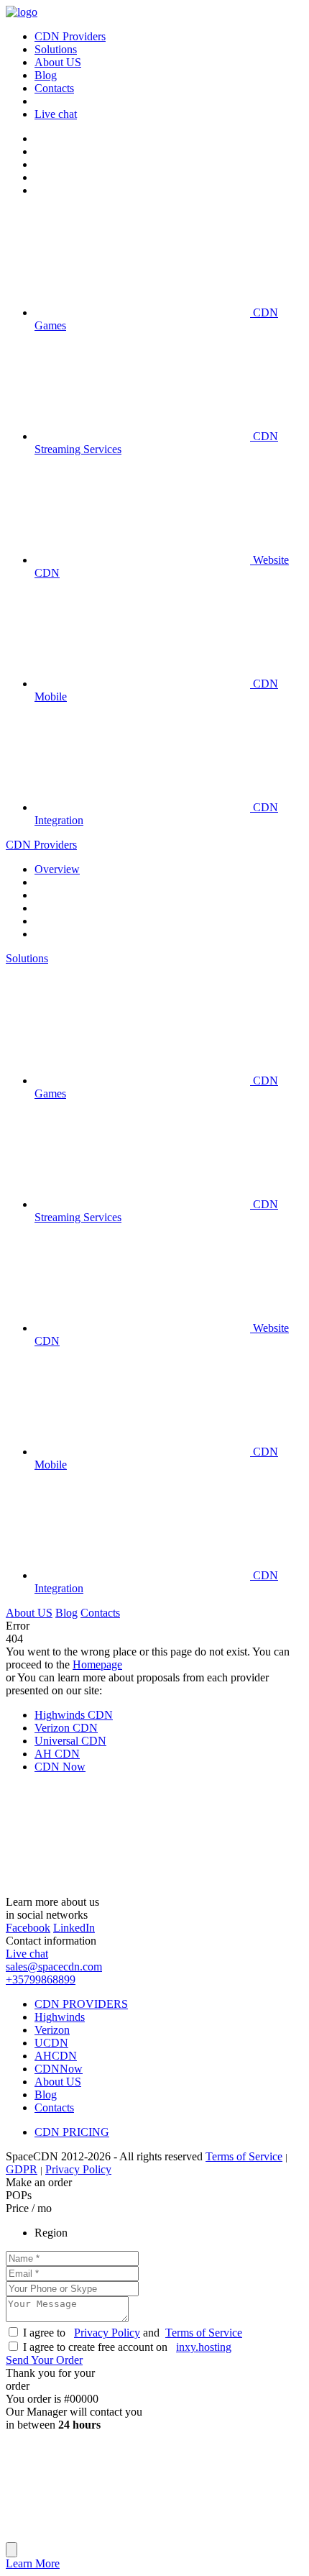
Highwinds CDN (74, 1715)
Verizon (52, 2030)
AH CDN (57, 1754)
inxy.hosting (204, 2347)
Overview (57, 869)
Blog (66, 1613)
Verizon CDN (66, 1728)
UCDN (51, 2043)
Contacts (100, 1613)
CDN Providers (41, 845)
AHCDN (56, 2056)
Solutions (27, 958)
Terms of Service (244, 2156)
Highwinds (60, 2017)
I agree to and (133, 2333)
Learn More (33, 2563)
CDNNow (59, 2069)
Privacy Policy (78, 2169)
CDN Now (60, 1767)
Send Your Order (44, 2360)
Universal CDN (70, 1741)
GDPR (22, 2169)
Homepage (97, 1664)
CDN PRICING (72, 2132)
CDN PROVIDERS (81, 2004)
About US (29, 1613)
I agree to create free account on (127, 2347)
